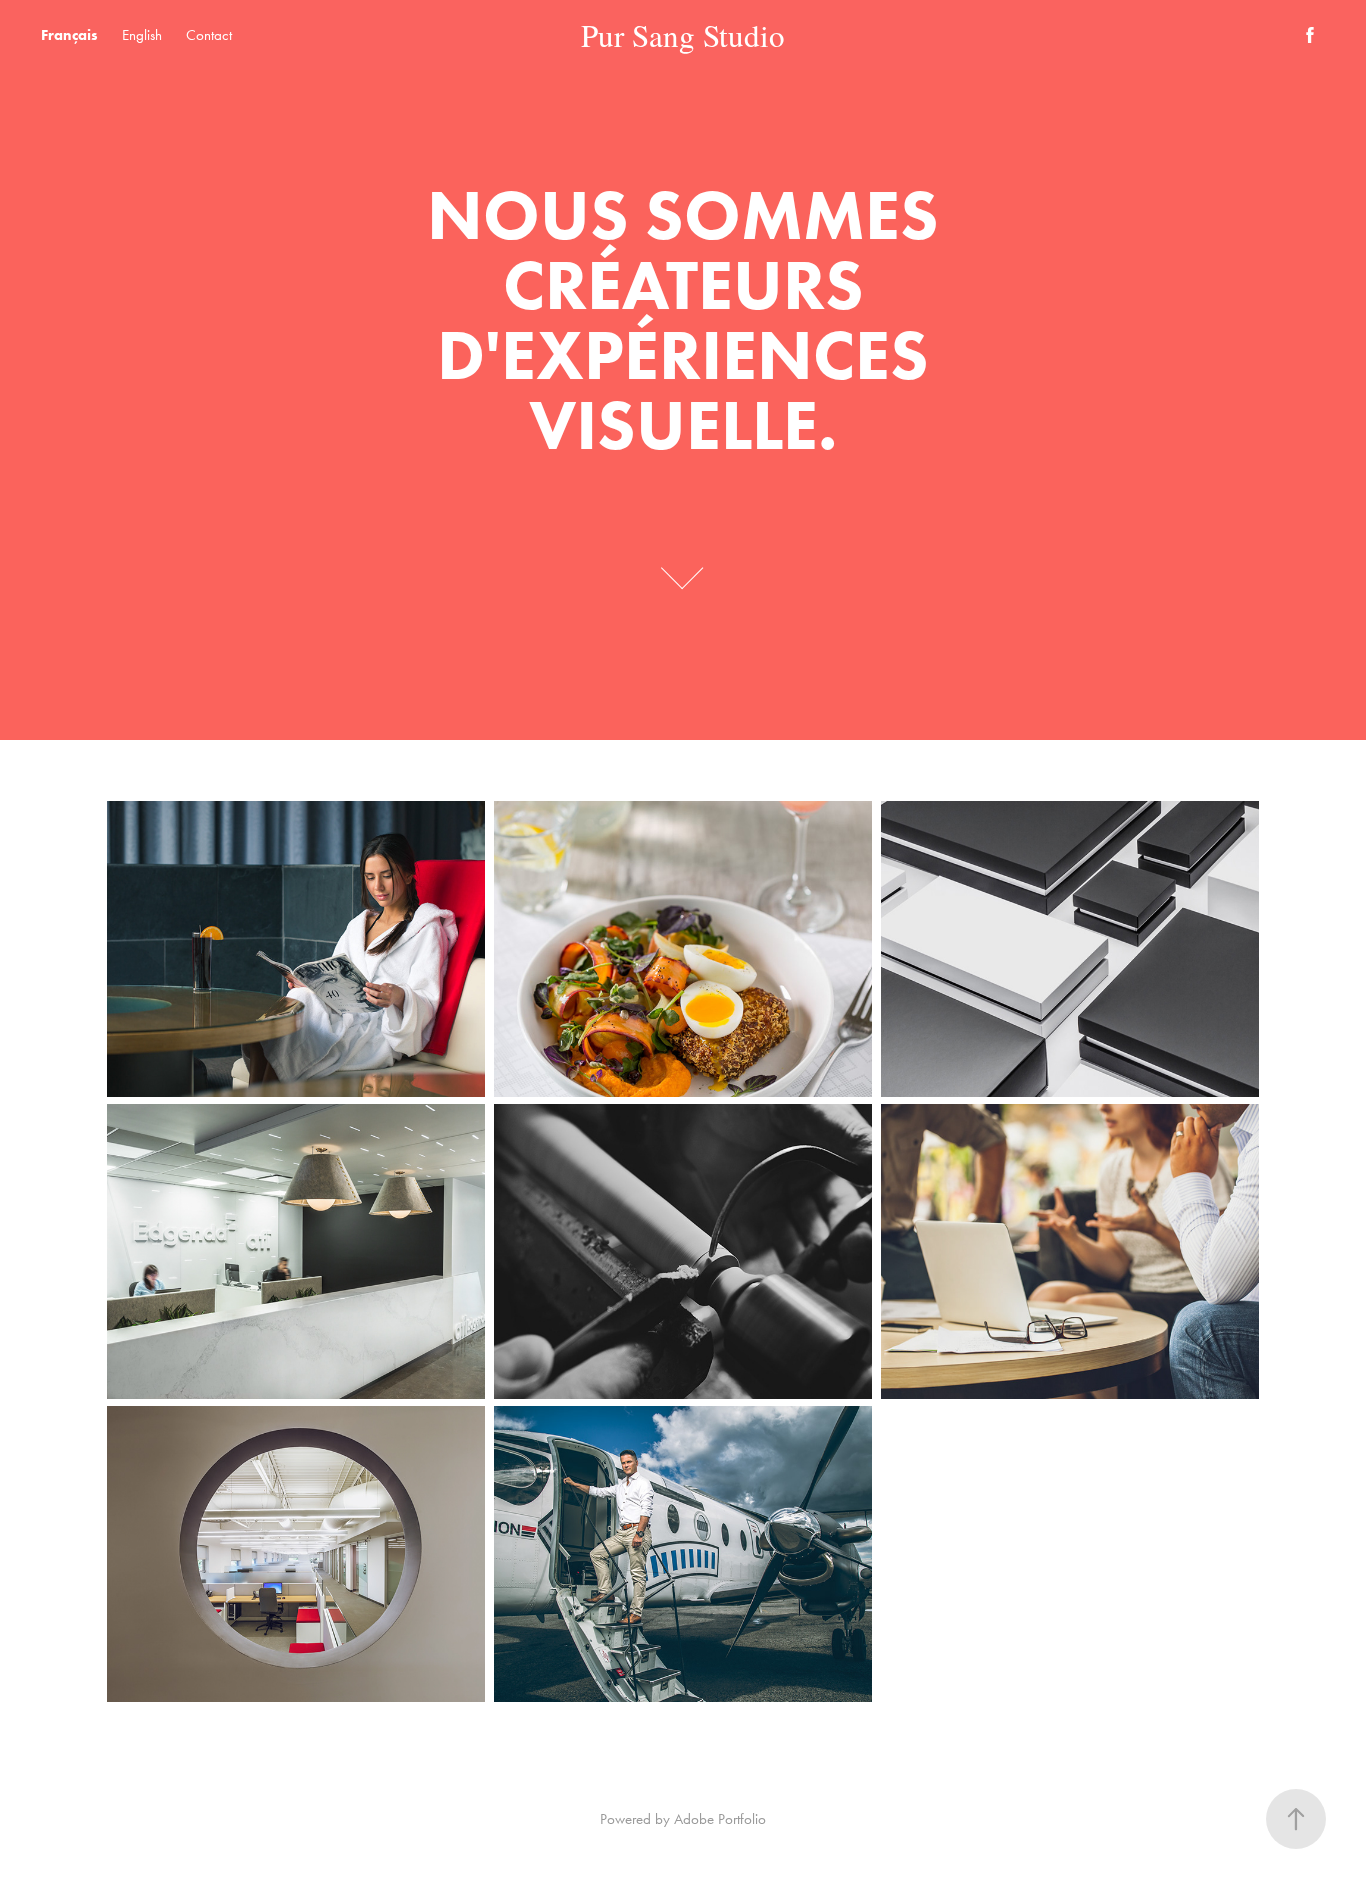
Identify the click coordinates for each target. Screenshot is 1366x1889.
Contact (209, 35)
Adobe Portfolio (720, 1819)
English (142, 35)
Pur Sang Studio (683, 35)
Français (69, 35)
